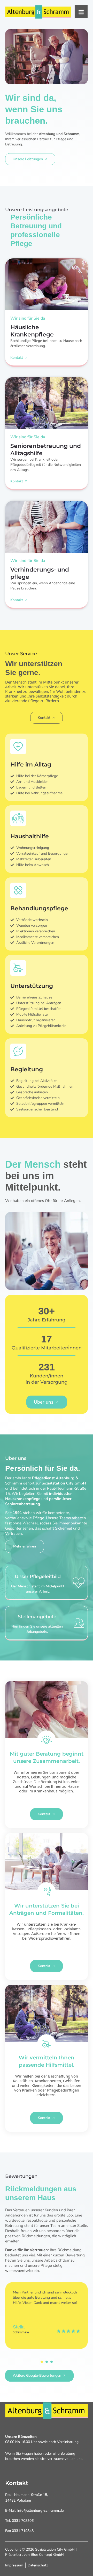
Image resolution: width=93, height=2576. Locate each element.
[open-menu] (81, 12)
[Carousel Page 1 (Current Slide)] (42, 2362)
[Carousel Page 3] (52, 2362)
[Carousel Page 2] (47, 2362)
